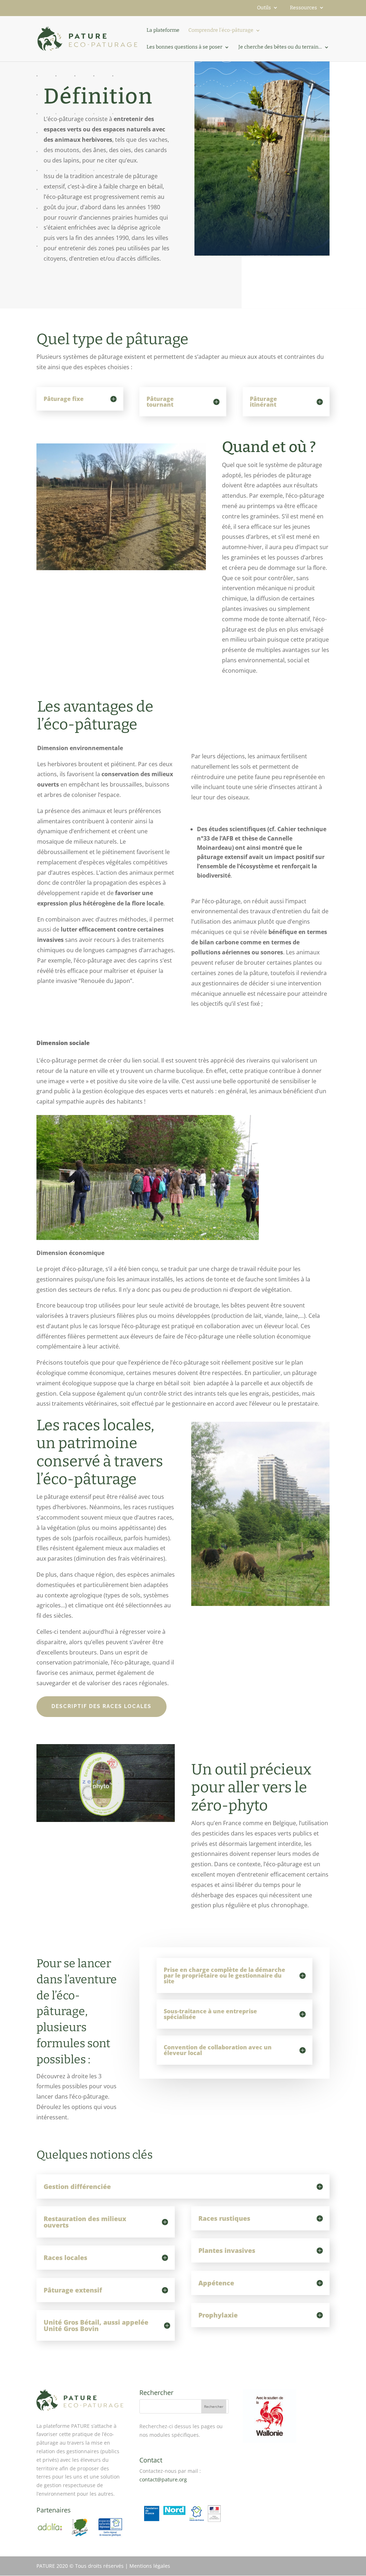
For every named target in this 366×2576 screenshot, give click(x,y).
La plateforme (163, 31)
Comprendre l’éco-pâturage (221, 31)
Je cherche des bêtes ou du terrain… (280, 47)
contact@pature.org (163, 2479)
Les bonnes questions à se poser (184, 47)
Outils (264, 8)
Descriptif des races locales (102, 1706)
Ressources (303, 8)
